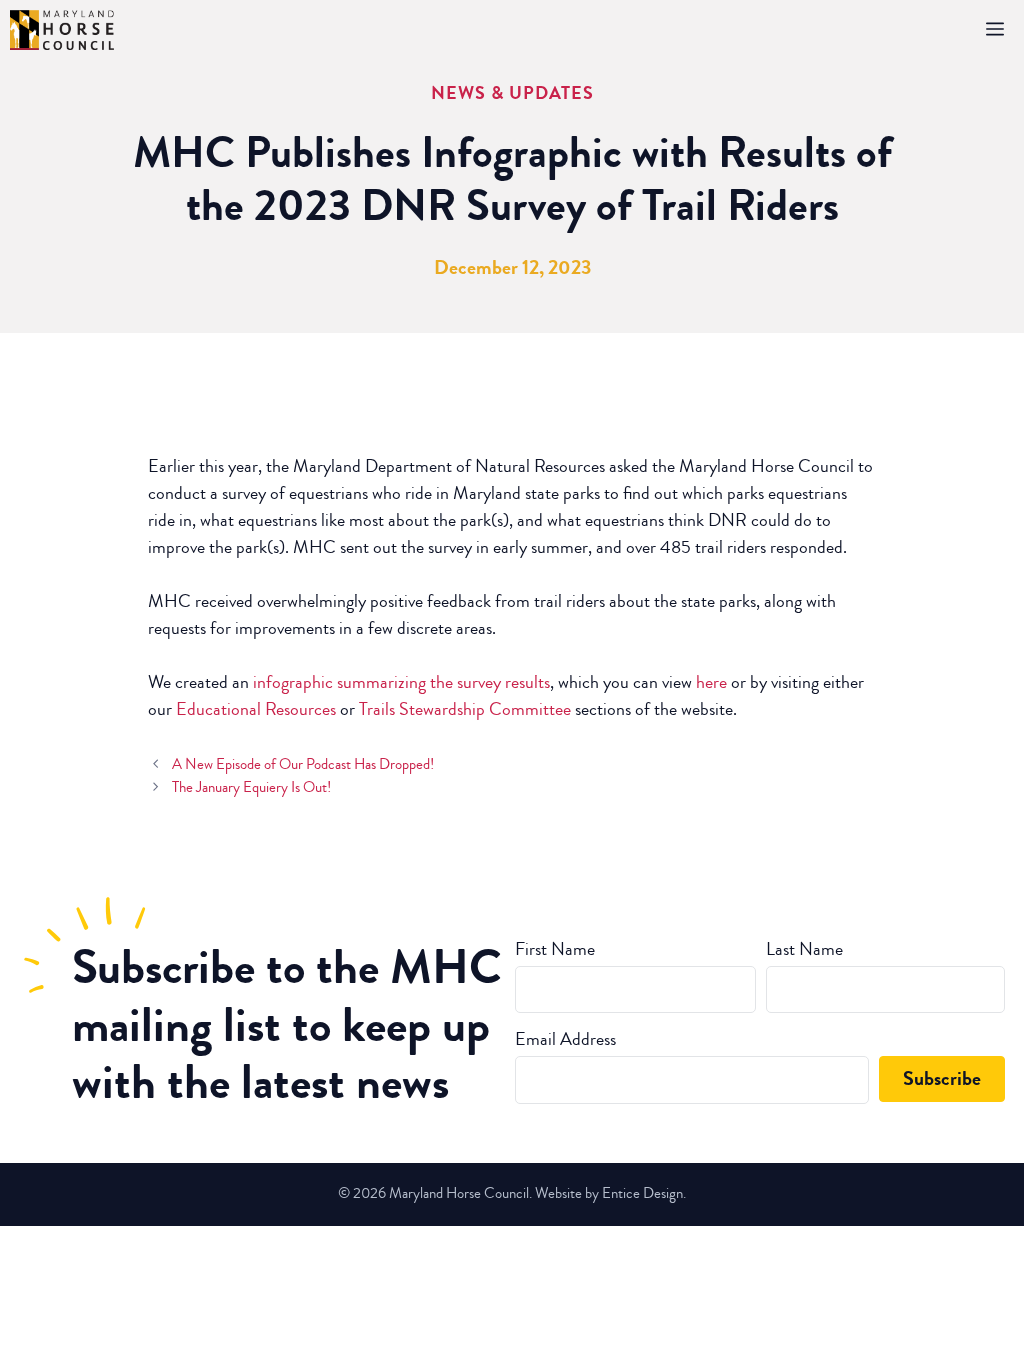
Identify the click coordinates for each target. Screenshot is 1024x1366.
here (711, 682)
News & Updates (512, 93)
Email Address (565, 1039)
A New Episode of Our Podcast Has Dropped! (303, 764)
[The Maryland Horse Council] (62, 30)
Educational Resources (256, 709)
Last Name (804, 949)
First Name (555, 949)
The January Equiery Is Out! (251, 787)
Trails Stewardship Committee (465, 709)
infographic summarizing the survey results (401, 682)
